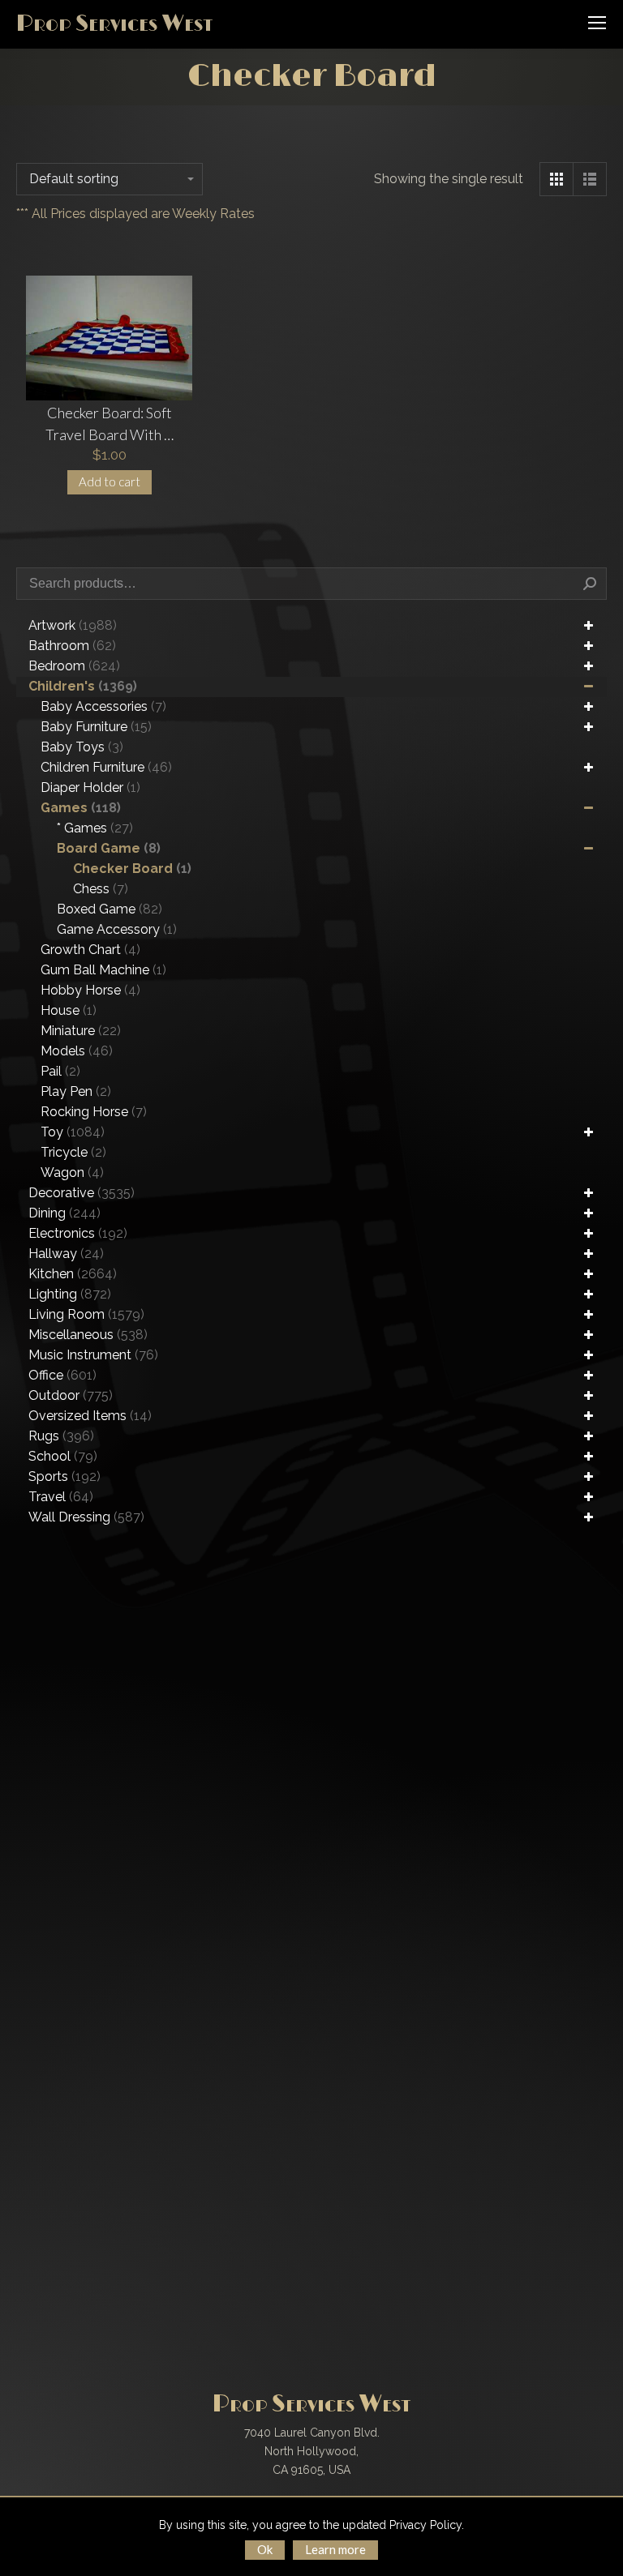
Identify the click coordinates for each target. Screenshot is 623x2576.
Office (62, 1375)
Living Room (86, 1314)
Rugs (61, 1436)
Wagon (72, 1172)
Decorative (82, 1193)
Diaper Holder (90, 787)
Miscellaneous (88, 1335)
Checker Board (132, 869)
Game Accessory (117, 929)
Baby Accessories (103, 706)
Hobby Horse (90, 990)
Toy (73, 1132)
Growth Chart (90, 950)
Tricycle (73, 1152)
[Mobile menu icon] (597, 23)
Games (81, 808)
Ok (265, 2549)
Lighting (70, 1294)
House (69, 1010)
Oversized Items (90, 1416)
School (63, 1456)
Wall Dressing (86, 1517)
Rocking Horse (94, 1112)
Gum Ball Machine (103, 970)
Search (590, 584)
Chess (101, 889)
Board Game (109, 848)
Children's (83, 686)
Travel (61, 1497)
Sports (64, 1476)
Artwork (73, 625)
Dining (64, 1213)
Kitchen (73, 1274)
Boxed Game (110, 909)
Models (77, 1051)
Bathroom (72, 646)
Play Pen (76, 1091)
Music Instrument (93, 1355)
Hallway (66, 1254)
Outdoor (71, 1395)
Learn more (335, 2549)
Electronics (78, 1233)
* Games (95, 828)
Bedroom (74, 666)
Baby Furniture (96, 727)
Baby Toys (82, 747)
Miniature (81, 1031)
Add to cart (110, 481)
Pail (60, 1071)
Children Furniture (106, 767)
